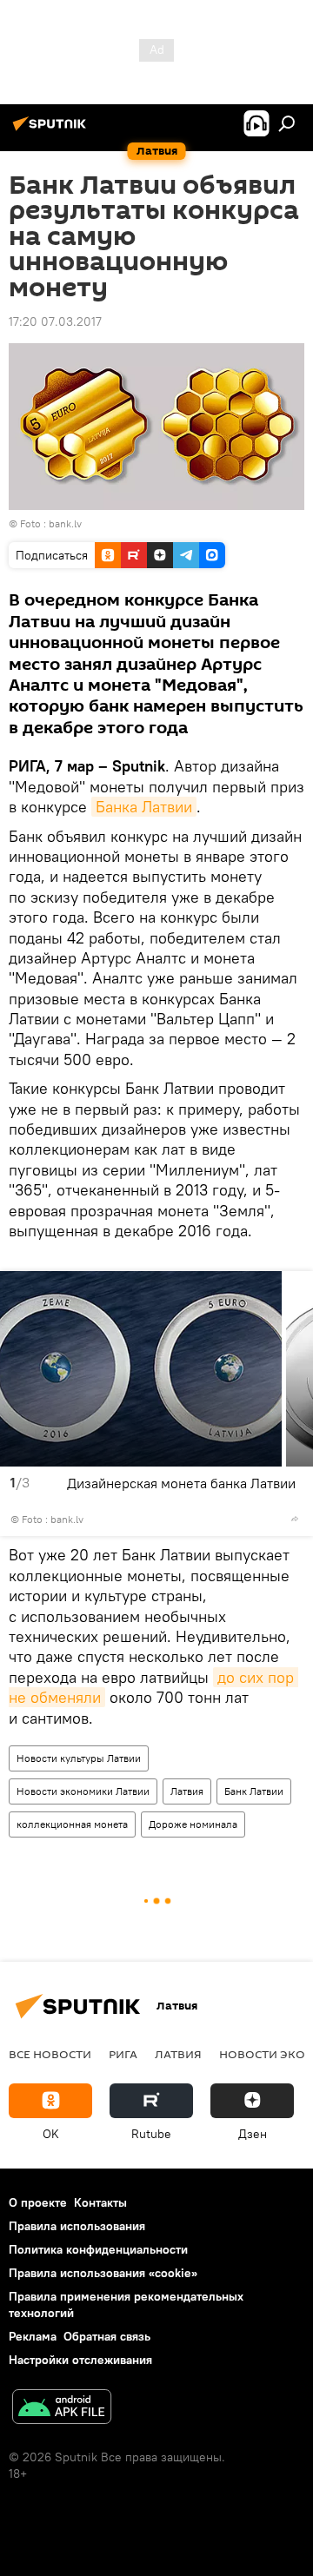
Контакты (100, 2202)
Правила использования (77, 2226)
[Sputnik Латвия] (52, 130)
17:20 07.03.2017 (55, 321)
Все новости (50, 2054)
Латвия (187, 1791)
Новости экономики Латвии (83, 1791)
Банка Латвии (144, 807)
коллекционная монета (72, 1824)
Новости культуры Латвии (79, 1758)
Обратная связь (107, 2336)
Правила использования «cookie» (103, 2273)
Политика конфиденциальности (98, 2249)
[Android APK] (62, 2409)
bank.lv (65, 523)
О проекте (38, 2202)
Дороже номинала (193, 1824)
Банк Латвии (254, 1791)
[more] (295, 1519)
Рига (123, 2054)
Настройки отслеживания (80, 2360)
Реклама (33, 2336)
